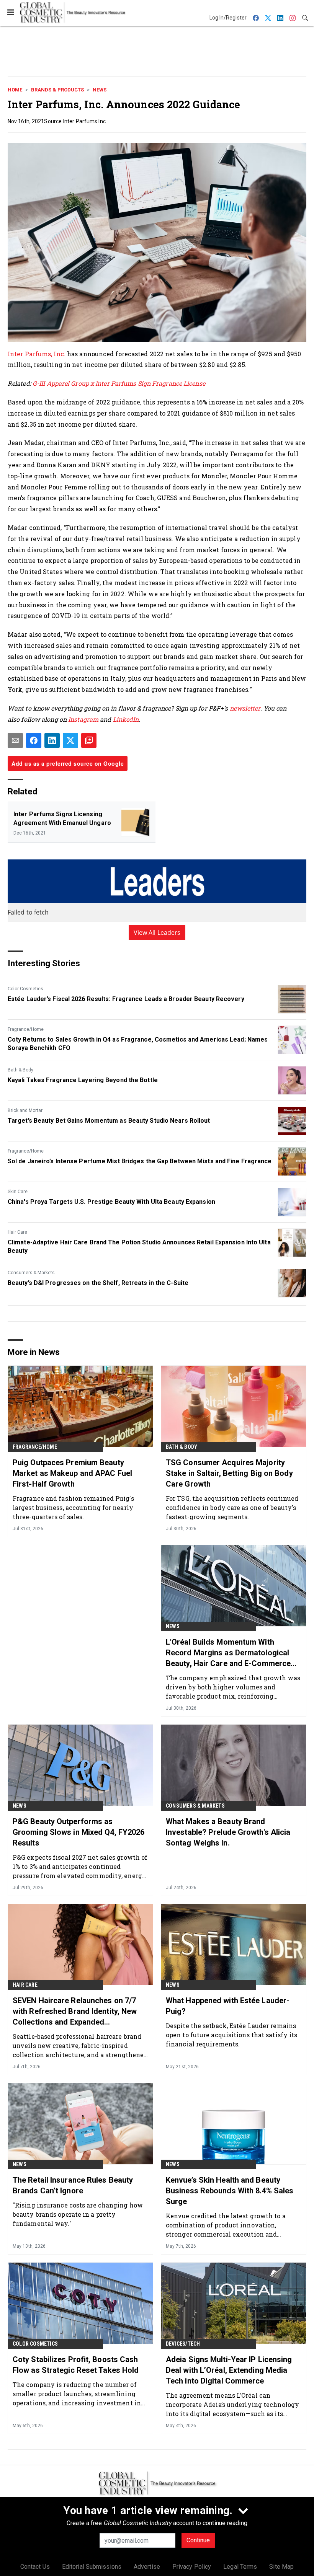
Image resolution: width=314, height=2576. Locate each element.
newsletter (245, 708)
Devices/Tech (183, 2344)
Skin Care (18, 1192)
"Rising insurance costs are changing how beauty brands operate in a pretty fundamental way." (78, 2214)
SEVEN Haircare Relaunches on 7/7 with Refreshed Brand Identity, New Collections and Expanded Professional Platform (75, 2012)
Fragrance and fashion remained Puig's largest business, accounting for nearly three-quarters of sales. (73, 1507)
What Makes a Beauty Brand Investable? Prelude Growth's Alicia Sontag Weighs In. (228, 1832)
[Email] (15, 740)
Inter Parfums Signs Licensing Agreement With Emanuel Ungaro (62, 818)
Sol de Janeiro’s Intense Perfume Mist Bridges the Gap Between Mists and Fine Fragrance (140, 1161)
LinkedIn (126, 719)
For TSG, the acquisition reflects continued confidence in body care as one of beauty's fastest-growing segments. (232, 1507)
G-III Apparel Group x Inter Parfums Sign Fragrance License (119, 383)
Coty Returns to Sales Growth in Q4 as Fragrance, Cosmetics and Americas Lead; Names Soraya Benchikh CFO (138, 1044)
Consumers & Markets (31, 1273)
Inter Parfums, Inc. (37, 354)
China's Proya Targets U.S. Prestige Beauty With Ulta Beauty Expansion (111, 1202)
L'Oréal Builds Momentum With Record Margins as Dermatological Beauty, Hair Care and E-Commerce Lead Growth (228, 1653)
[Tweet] (70, 740)
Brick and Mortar (25, 1110)
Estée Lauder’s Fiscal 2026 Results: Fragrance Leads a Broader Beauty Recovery (126, 999)
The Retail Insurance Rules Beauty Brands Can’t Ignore (73, 2185)
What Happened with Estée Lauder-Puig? (228, 2006)
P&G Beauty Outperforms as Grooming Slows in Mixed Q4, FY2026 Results (78, 1832)
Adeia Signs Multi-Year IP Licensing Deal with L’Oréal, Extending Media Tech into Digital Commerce (229, 2370)
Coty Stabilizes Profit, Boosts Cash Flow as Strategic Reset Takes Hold (76, 2365)
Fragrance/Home (26, 1029)
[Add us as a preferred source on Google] (89, 740)
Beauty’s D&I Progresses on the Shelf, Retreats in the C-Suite (98, 1283)
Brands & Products (57, 90)
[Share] (34, 740)
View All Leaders (157, 933)
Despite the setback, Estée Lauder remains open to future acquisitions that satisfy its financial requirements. (231, 2035)
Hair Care (17, 1232)
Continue (198, 2540)
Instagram (83, 719)
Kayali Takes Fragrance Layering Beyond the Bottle (83, 1080)
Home (15, 90)
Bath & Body (20, 1070)
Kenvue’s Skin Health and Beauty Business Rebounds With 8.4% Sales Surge (230, 2191)
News (100, 90)
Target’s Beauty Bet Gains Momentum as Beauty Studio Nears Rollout (109, 1121)
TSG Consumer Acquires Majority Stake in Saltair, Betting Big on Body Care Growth (229, 1473)
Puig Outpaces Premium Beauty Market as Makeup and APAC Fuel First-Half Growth (72, 1473)
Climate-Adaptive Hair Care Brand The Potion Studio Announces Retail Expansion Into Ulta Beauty (139, 1246)
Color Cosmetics (25, 989)
